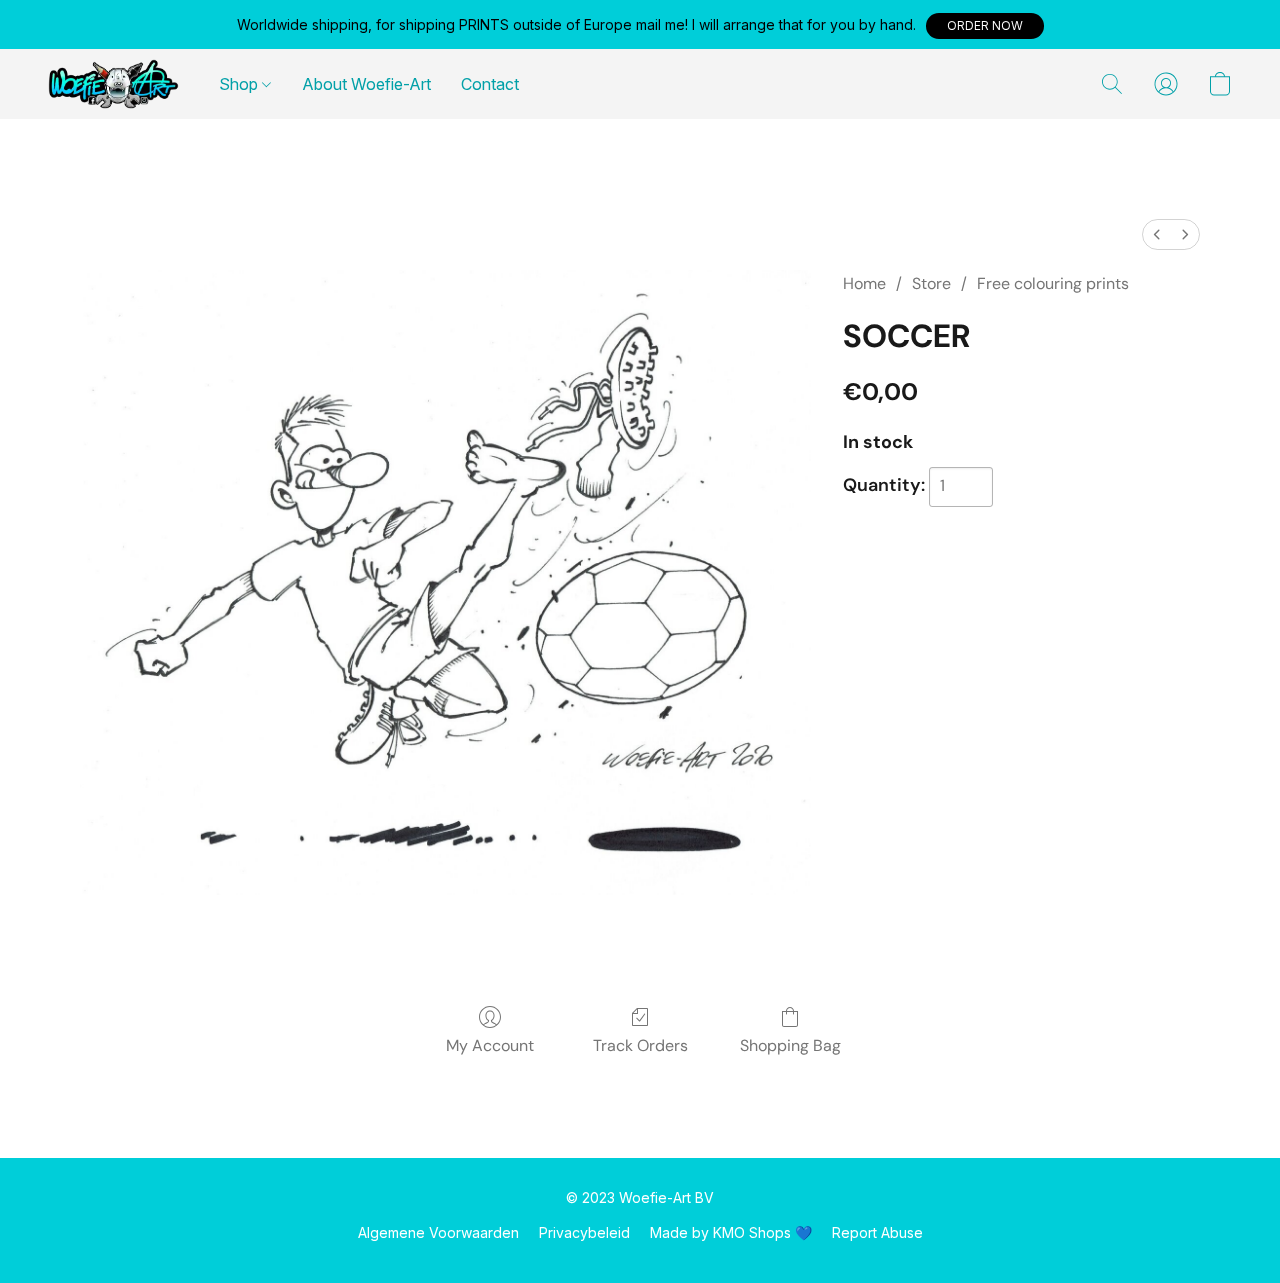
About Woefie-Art (366, 84)
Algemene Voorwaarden (438, 1232)
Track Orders (640, 1045)
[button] (985, 26)
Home (864, 283)
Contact (490, 84)
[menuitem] (1157, 234)
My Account (490, 1045)
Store (931, 283)
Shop (240, 84)
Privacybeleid (584, 1232)
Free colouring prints (1053, 283)
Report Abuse (877, 1232)
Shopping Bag (790, 1045)
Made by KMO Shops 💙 (731, 1232)
